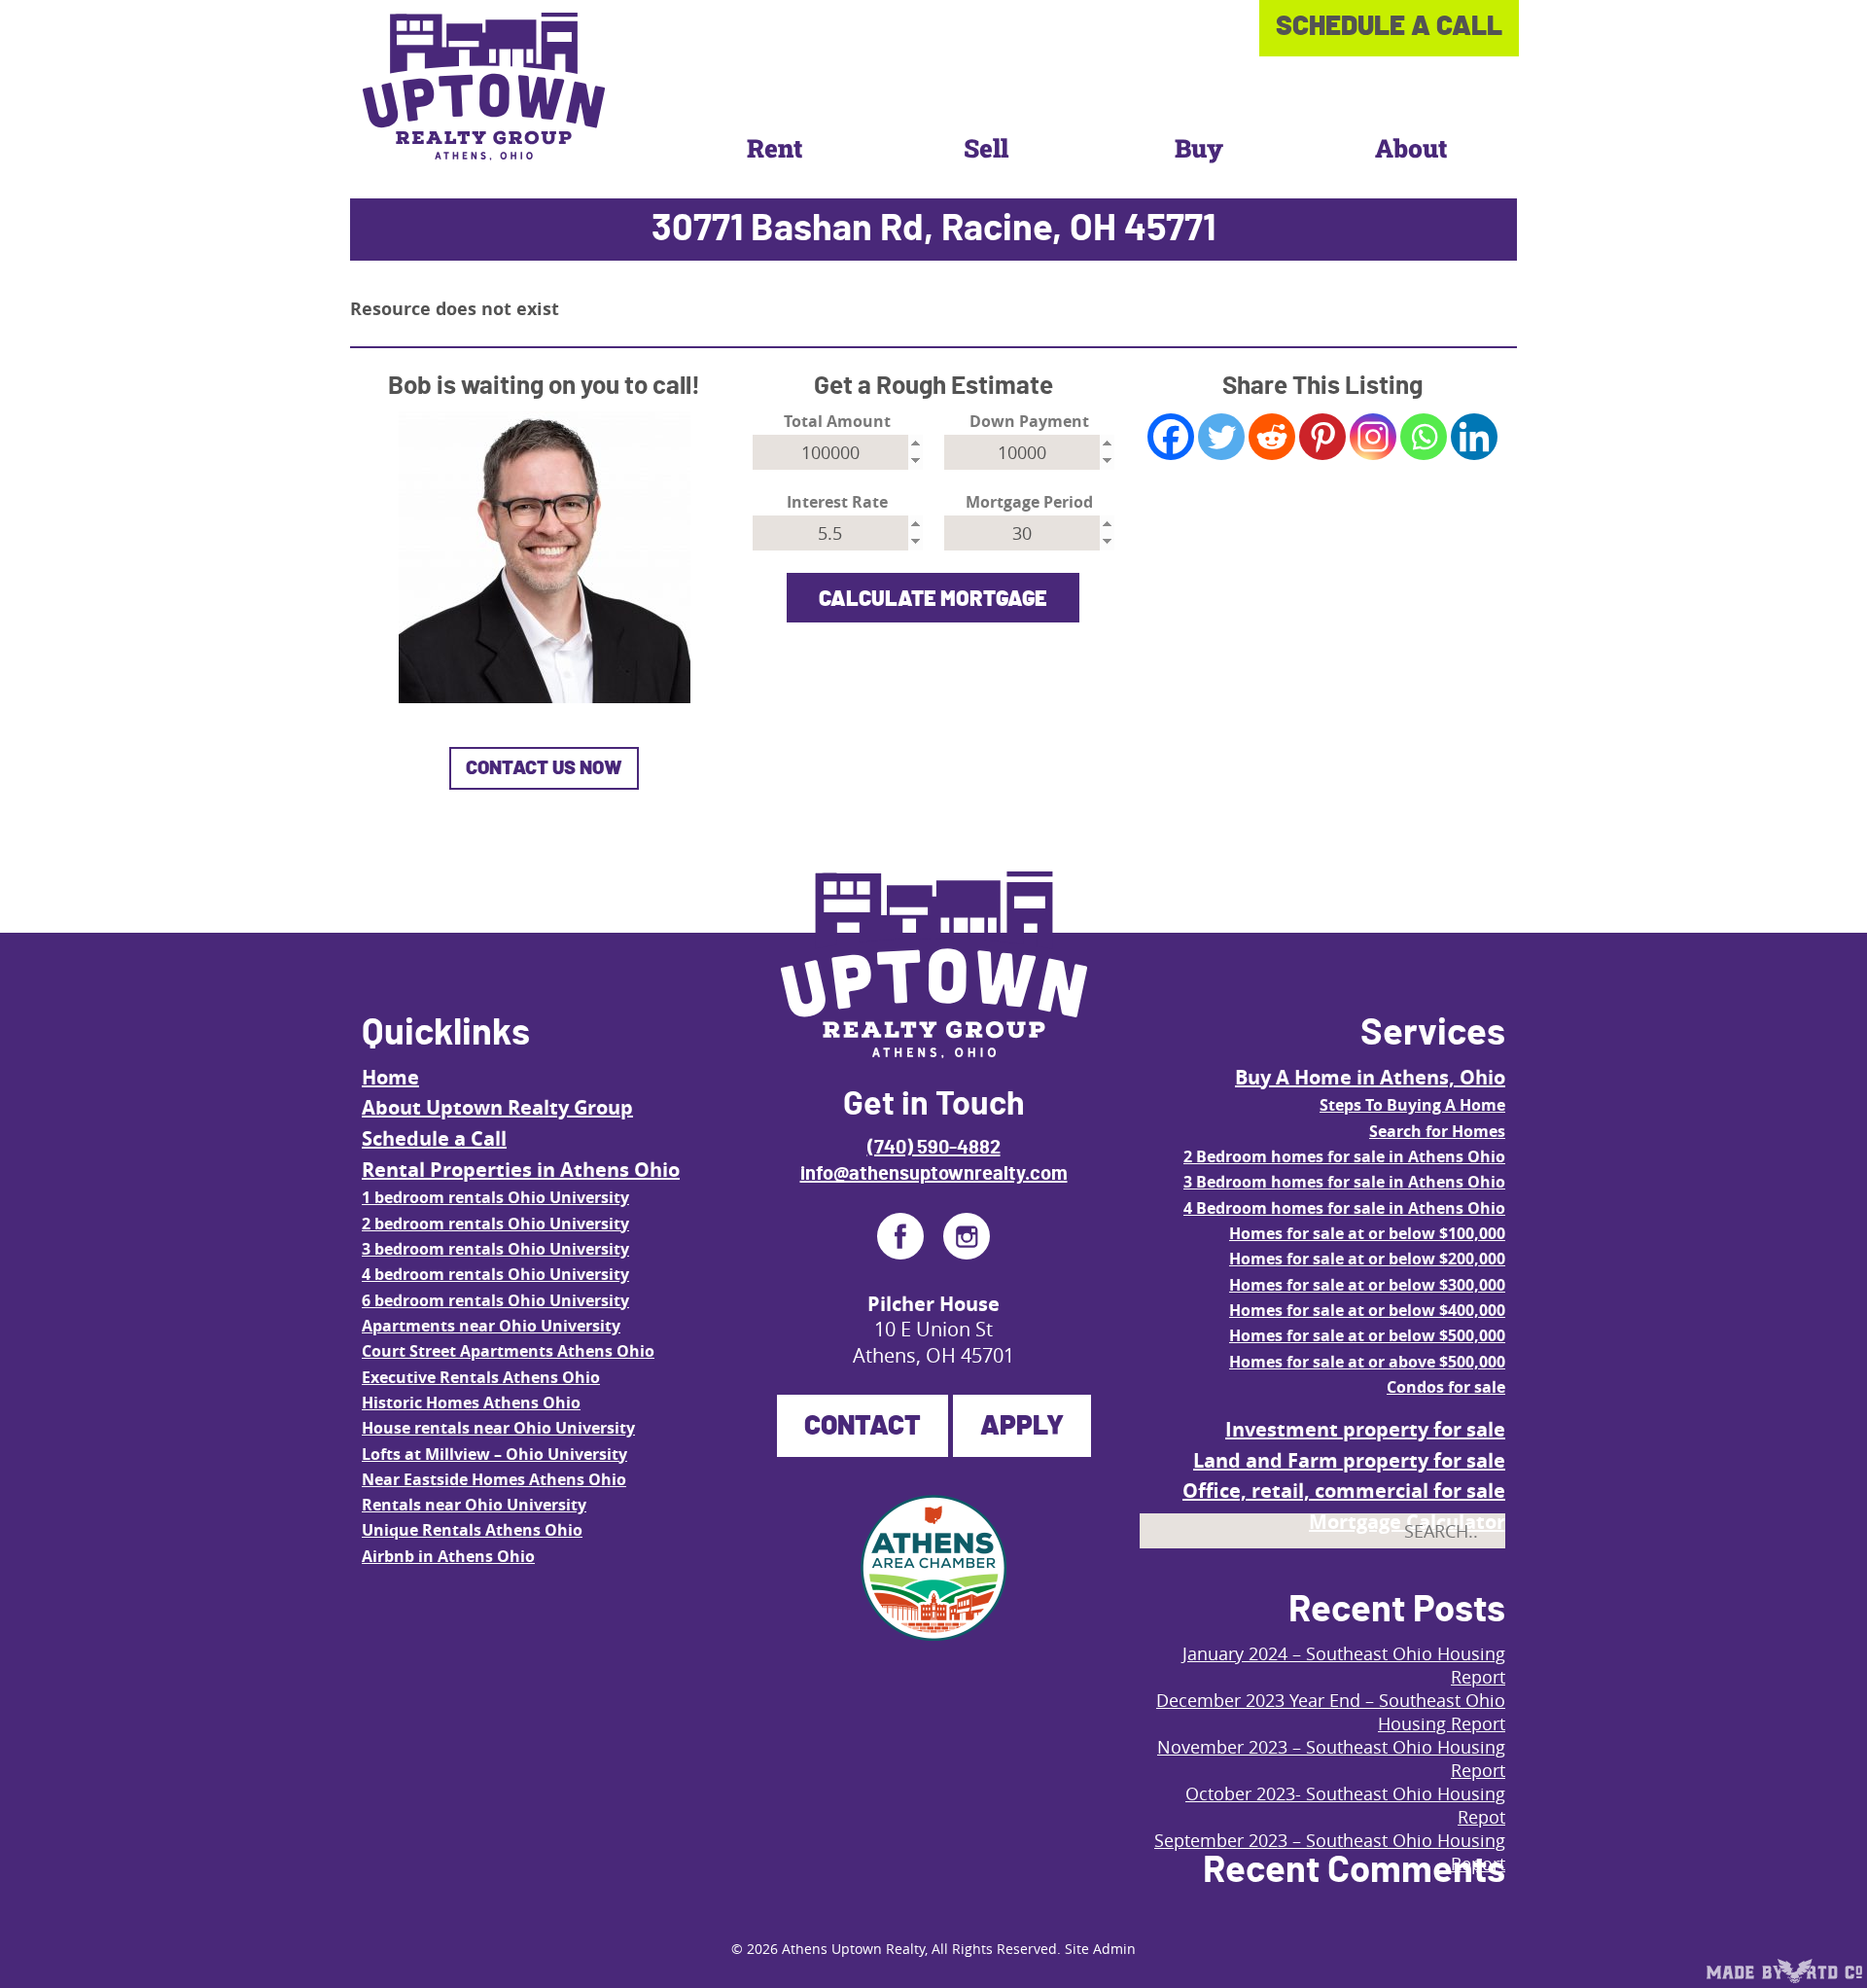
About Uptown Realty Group (497, 1107)
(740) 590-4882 (934, 1148)
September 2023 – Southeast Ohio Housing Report (1330, 1852)
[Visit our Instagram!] (967, 1236)
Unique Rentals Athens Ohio (472, 1530)
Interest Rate (837, 502)
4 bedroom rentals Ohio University (495, 1274)
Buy (1199, 148)
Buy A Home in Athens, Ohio (1370, 1077)
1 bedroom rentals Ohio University (495, 1197)
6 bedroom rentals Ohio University (495, 1300)
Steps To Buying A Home (1412, 1105)
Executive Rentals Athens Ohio (481, 1377)
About (1411, 148)
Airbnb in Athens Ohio (448, 1556)
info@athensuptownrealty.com (934, 1174)
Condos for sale (1446, 1387)
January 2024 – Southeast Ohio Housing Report (1344, 1665)
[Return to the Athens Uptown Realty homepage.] (484, 87)
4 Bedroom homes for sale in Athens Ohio (1344, 1208)
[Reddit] (1272, 437)
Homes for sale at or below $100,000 (1367, 1233)
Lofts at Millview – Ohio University (494, 1454)
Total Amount (837, 422)
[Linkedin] (1474, 437)
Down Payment (1029, 422)
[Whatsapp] (1424, 437)
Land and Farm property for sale (1349, 1460)
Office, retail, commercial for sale (1344, 1491)
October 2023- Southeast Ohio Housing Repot (1345, 1805)
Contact (863, 1427)
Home (390, 1077)
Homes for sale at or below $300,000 (1367, 1285)
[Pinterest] (1322, 437)
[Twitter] (1221, 437)
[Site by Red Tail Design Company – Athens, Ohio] (1784, 1971)
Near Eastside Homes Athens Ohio (494, 1479)
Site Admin (1100, 1949)
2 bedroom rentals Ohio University (495, 1224)
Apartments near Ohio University (491, 1326)
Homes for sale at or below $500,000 (1367, 1335)
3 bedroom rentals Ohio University (495, 1249)
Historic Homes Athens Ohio (471, 1402)
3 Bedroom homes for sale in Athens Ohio (1344, 1182)
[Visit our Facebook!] (900, 1236)
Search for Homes (1437, 1131)
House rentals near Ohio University (498, 1428)
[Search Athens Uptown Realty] (1473, 1575)
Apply (1022, 1427)
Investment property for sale (1365, 1429)
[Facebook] (1171, 437)
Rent (775, 148)
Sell (986, 148)
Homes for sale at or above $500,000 (1367, 1362)
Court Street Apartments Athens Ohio (508, 1351)
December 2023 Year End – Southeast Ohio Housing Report (1331, 1712)
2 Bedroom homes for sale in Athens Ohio (1344, 1156)
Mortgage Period (1029, 502)
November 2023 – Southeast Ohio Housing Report (1331, 1758)
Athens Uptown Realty (853, 1949)
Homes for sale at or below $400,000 (1367, 1310)
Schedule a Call (434, 1138)
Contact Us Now (544, 768)
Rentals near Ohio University (474, 1505)
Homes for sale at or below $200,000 (1367, 1259)
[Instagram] (1373, 437)
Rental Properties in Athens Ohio (521, 1170)
